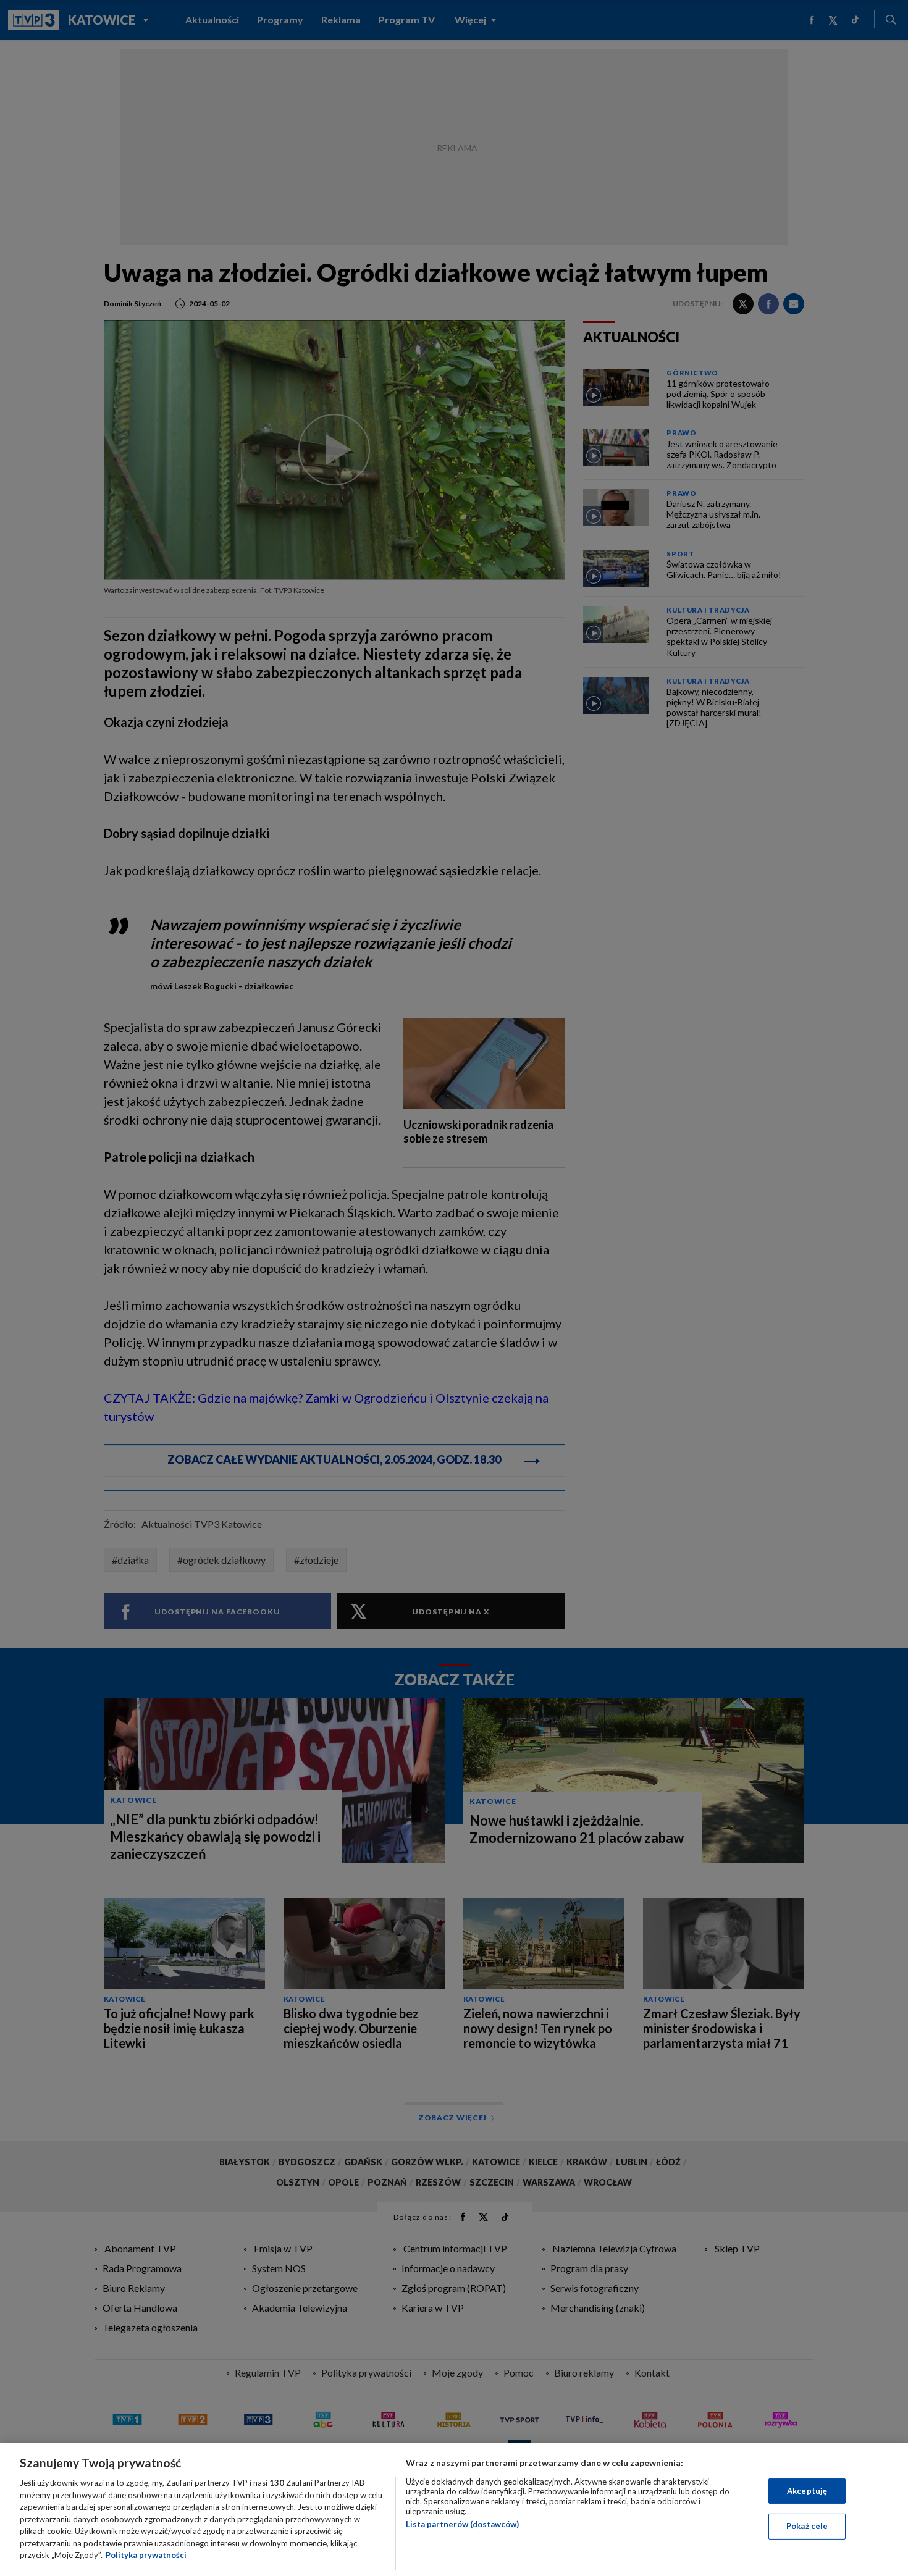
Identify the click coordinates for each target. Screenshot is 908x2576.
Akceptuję (807, 2491)
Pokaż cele (807, 2526)
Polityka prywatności (146, 2555)
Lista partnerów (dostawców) (462, 2524)
